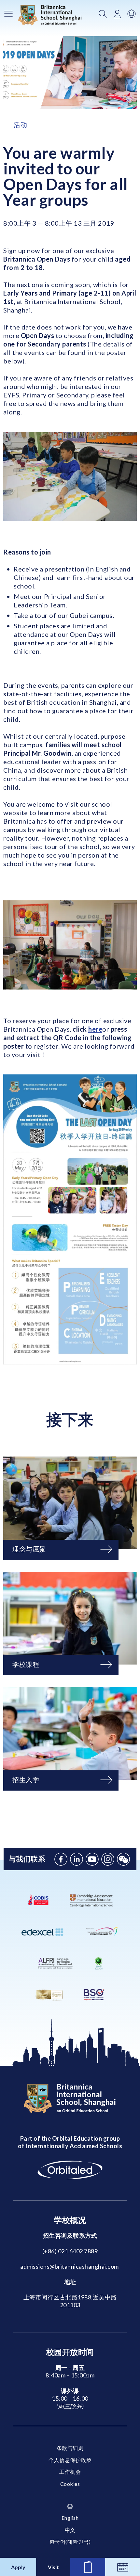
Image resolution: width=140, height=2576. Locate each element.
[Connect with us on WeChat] (123, 1859)
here (95, 1029)
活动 (20, 124)
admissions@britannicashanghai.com (70, 2266)
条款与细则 (70, 2448)
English (70, 2518)
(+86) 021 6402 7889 (70, 2251)
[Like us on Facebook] (61, 1859)
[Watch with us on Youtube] (92, 1859)
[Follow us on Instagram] (108, 1859)
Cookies (70, 2484)
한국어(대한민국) (70, 2542)
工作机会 (70, 2472)
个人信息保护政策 (70, 2460)
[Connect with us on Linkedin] (77, 1859)
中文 (70, 2530)
